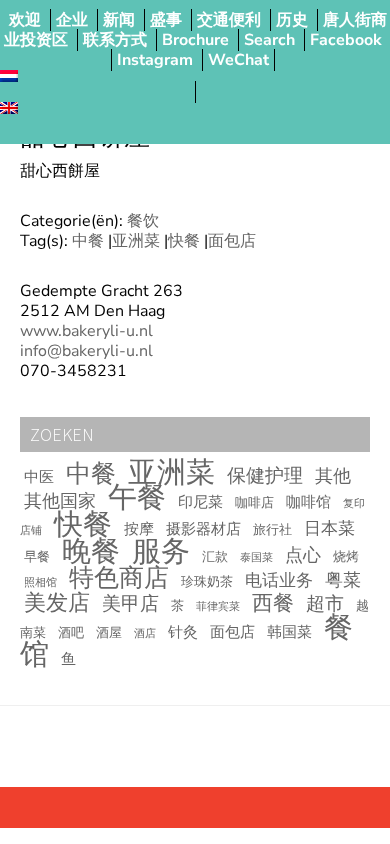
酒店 (145, 633)
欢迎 (25, 20)
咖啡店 (254, 503)
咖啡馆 (308, 502)
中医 (39, 477)
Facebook (346, 40)
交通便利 (229, 20)
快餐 (184, 241)
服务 (161, 551)
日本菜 (329, 528)
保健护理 (265, 475)
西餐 (273, 603)
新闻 (119, 20)
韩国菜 (289, 632)
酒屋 (109, 633)
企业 (72, 20)
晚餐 (91, 551)
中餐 (88, 241)
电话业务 (279, 580)
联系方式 (115, 40)
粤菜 (343, 580)
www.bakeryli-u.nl (86, 331)
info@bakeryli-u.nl (86, 351)
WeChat (238, 60)
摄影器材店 (203, 529)
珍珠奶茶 (207, 582)
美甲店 (130, 603)
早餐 (37, 557)
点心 (303, 555)
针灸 (183, 632)
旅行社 (272, 530)
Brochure (195, 40)
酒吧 (71, 633)
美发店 (57, 603)
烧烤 (346, 557)
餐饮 (143, 221)
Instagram (155, 60)
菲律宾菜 (218, 606)
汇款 (215, 557)
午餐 (137, 497)
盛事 (166, 20)
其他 (333, 476)
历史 (292, 20)
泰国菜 (256, 557)
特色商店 (119, 578)
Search (269, 40)
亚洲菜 (136, 241)
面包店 (232, 241)
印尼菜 (200, 502)
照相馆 (40, 582)
